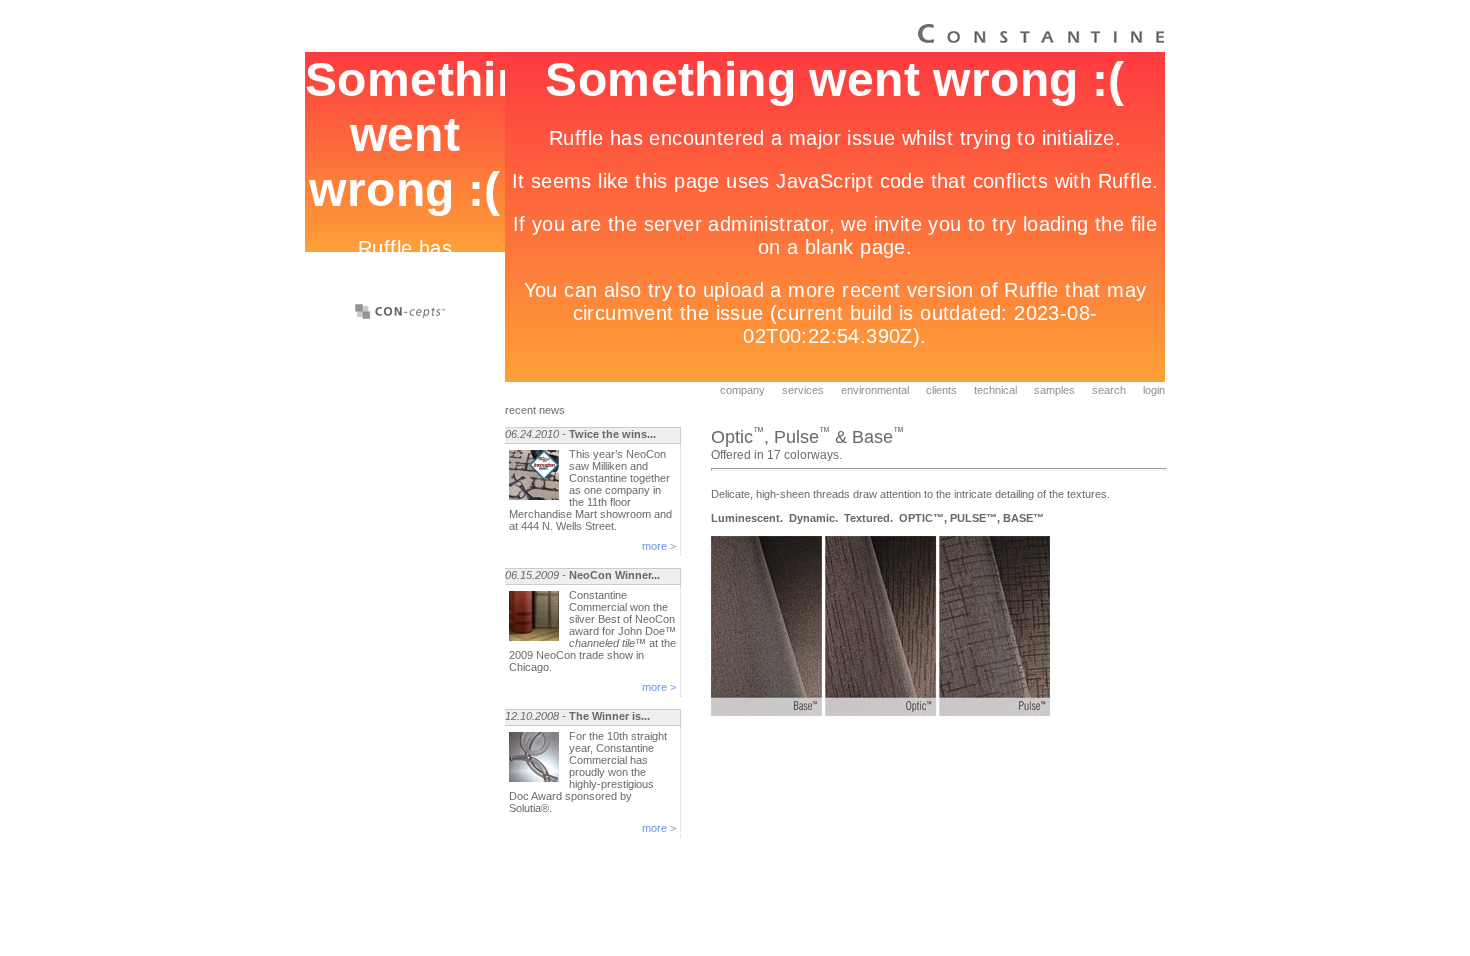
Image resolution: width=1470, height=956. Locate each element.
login (1154, 390)
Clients (941, 390)
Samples (1054, 390)
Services (803, 390)
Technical (995, 390)
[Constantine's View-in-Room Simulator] (400, 315)
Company (742, 390)
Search (1109, 390)
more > (659, 546)
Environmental (875, 390)
